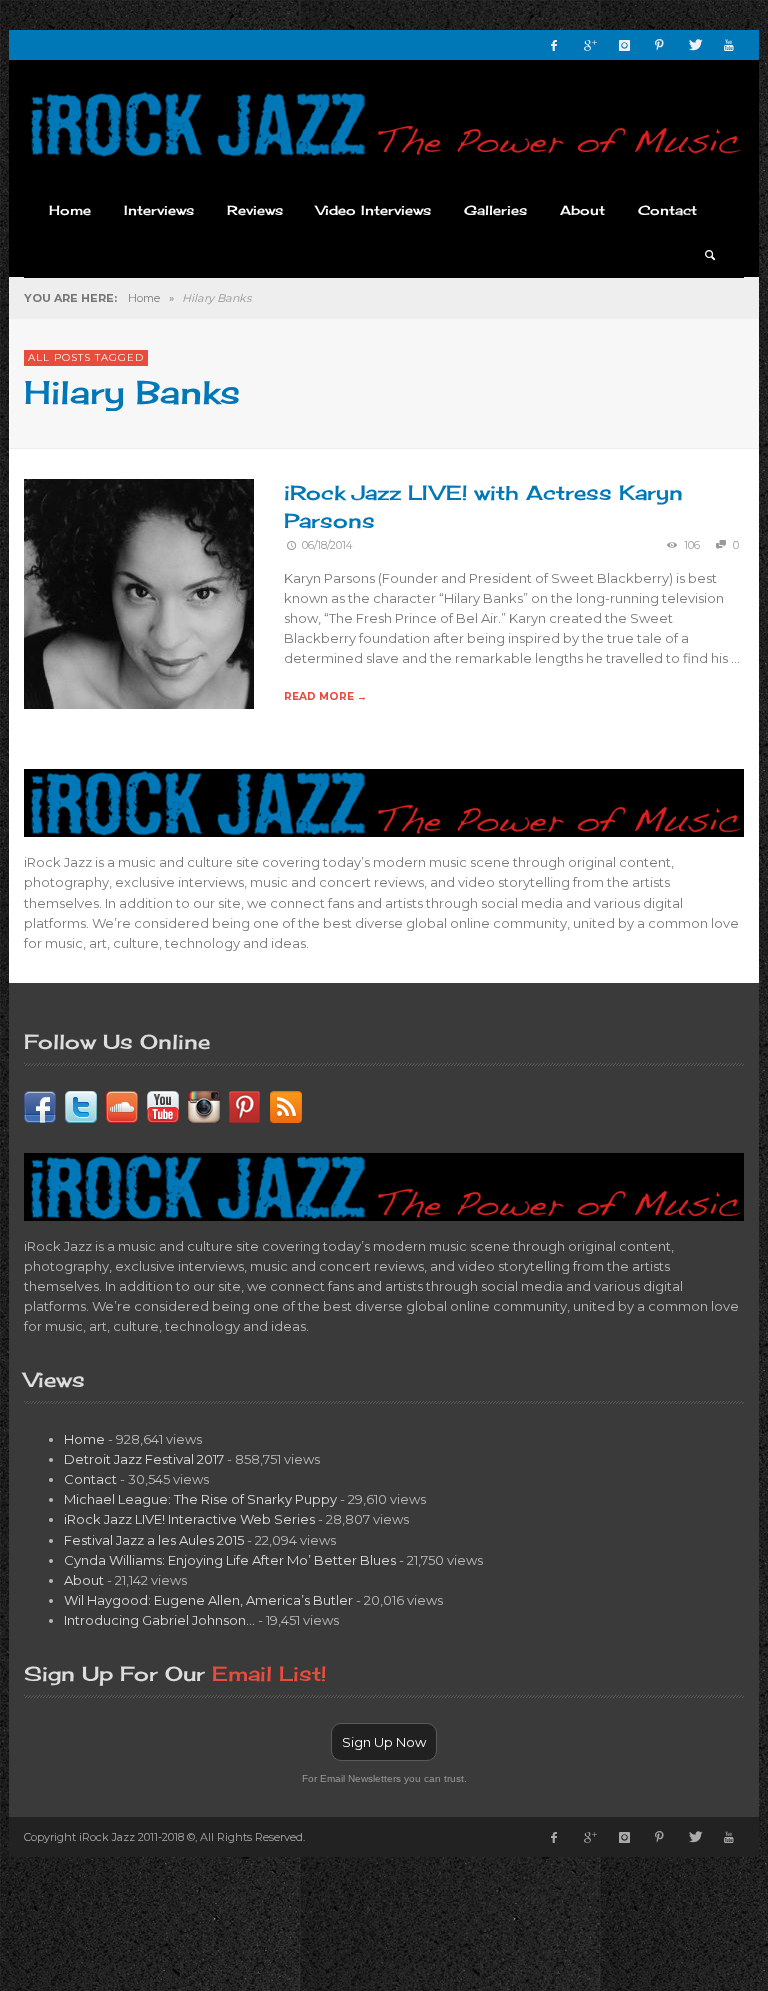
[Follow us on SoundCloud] (122, 1105)
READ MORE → (325, 696)
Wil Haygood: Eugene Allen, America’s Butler (208, 1600)
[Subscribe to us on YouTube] (163, 1105)
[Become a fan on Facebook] (40, 1105)
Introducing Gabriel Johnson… (159, 1620)
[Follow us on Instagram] (204, 1105)
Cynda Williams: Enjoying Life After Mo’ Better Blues (230, 1560)
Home (144, 298)
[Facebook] (554, 45)
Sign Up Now (384, 1742)
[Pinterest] (659, 45)
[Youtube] (729, 45)
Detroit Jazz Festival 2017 (144, 1459)
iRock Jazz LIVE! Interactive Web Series (189, 1519)
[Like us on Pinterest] (245, 1105)
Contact (90, 1479)
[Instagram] (624, 45)
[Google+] (589, 45)
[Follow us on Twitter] (81, 1105)
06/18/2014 (327, 545)
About (84, 1580)
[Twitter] (694, 45)
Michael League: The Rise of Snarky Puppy (200, 1499)
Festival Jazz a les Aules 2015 (154, 1540)
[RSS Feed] (286, 1105)
